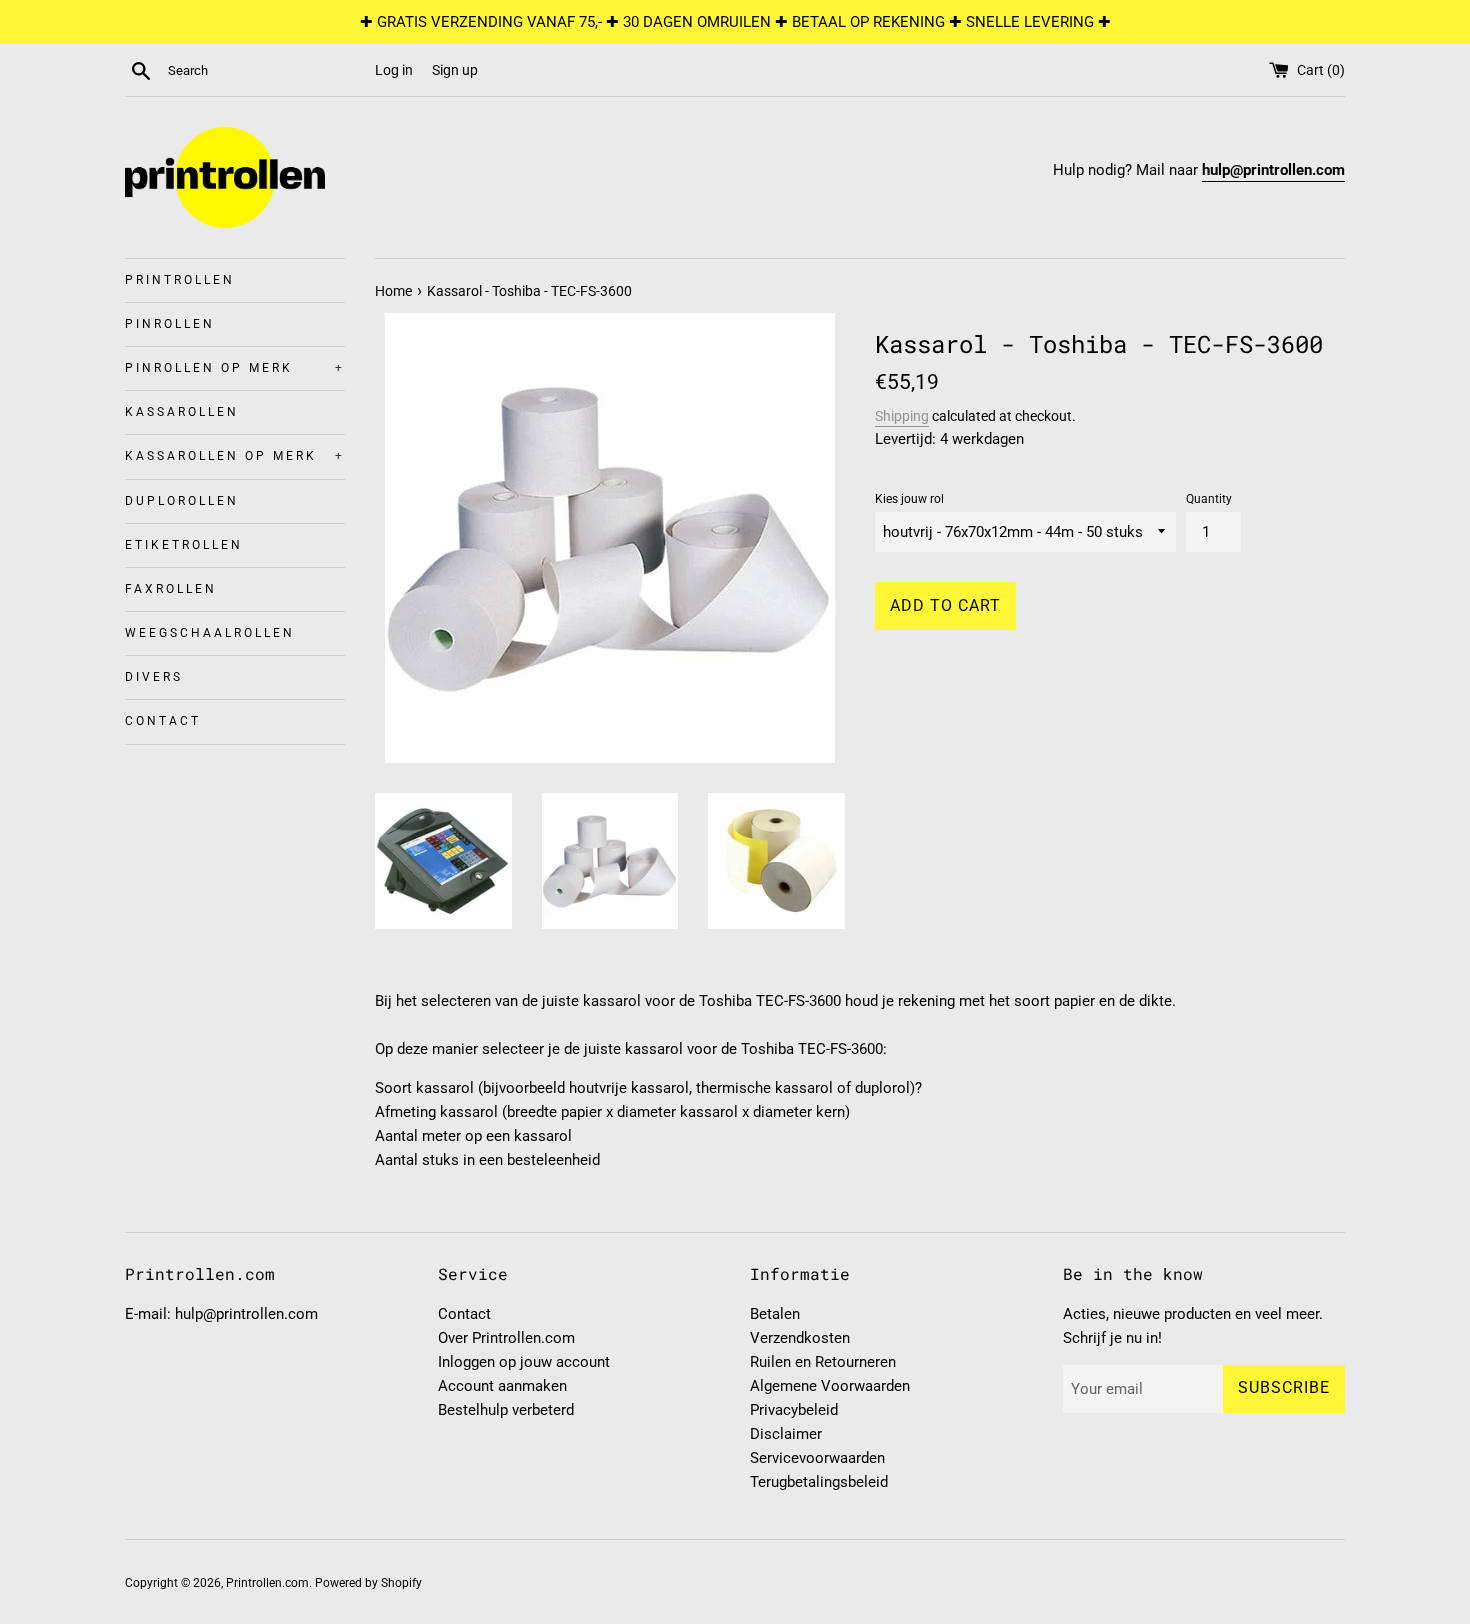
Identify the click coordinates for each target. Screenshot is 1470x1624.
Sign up (455, 70)
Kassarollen (182, 412)
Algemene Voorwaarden (830, 1386)
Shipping (902, 416)
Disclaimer (786, 1434)
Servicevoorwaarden (817, 1458)
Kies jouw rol (909, 499)
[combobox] (267, 71)
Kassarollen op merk (235, 456)
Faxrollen (171, 589)
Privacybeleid (794, 1410)
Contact (163, 721)
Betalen (775, 1314)
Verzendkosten (800, 1338)
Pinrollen (170, 324)
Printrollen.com (267, 1583)
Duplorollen (182, 501)
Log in (394, 70)
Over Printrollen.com (506, 1338)
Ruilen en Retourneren (823, 1362)
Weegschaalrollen (210, 633)
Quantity (1209, 499)
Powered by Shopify (368, 1583)
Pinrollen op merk (235, 368)
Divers (154, 677)
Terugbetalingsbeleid (819, 1482)
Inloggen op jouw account (524, 1362)
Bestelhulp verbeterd (506, 1410)
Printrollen (180, 280)
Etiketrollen (184, 545)
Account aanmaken (502, 1386)
